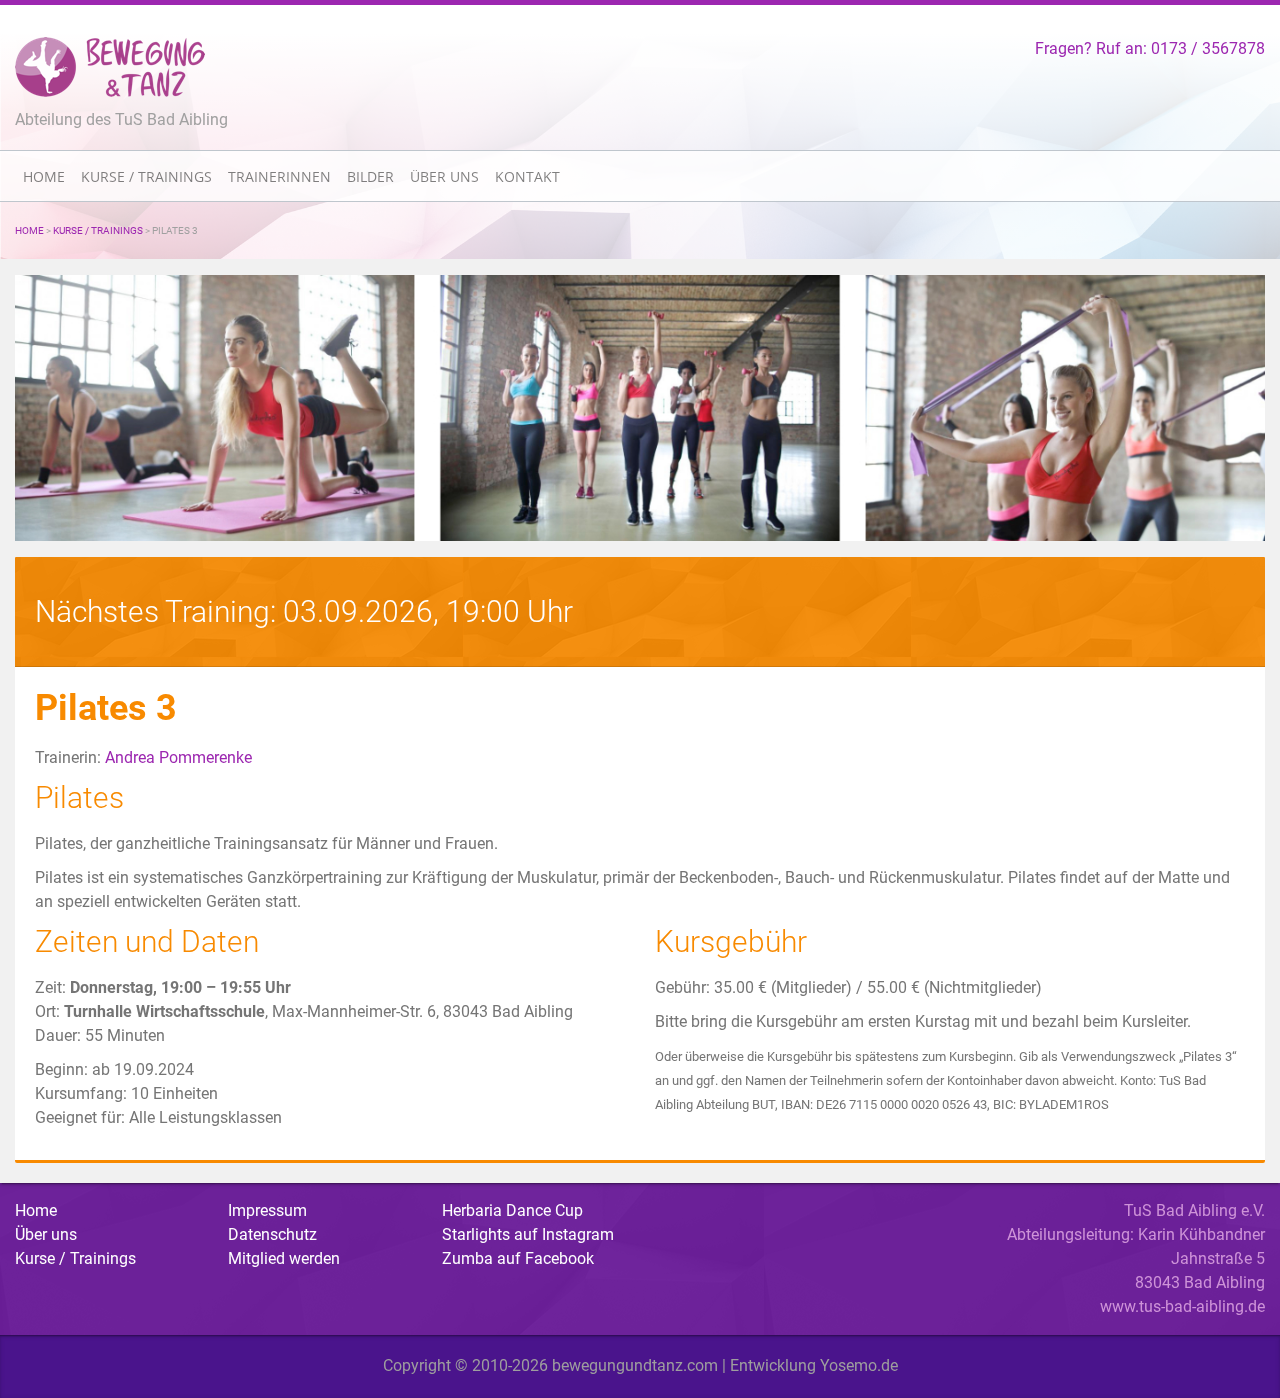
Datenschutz (272, 1234)
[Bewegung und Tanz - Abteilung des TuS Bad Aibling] (110, 66)
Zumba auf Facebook (518, 1258)
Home (44, 176)
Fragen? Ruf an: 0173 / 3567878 (1150, 48)
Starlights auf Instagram (528, 1234)
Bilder (370, 176)
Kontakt (527, 176)
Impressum (267, 1210)
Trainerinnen (279, 176)
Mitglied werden (284, 1258)
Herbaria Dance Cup (512, 1210)
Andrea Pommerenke (178, 757)
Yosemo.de (859, 1365)
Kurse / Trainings (146, 176)
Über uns (444, 176)
